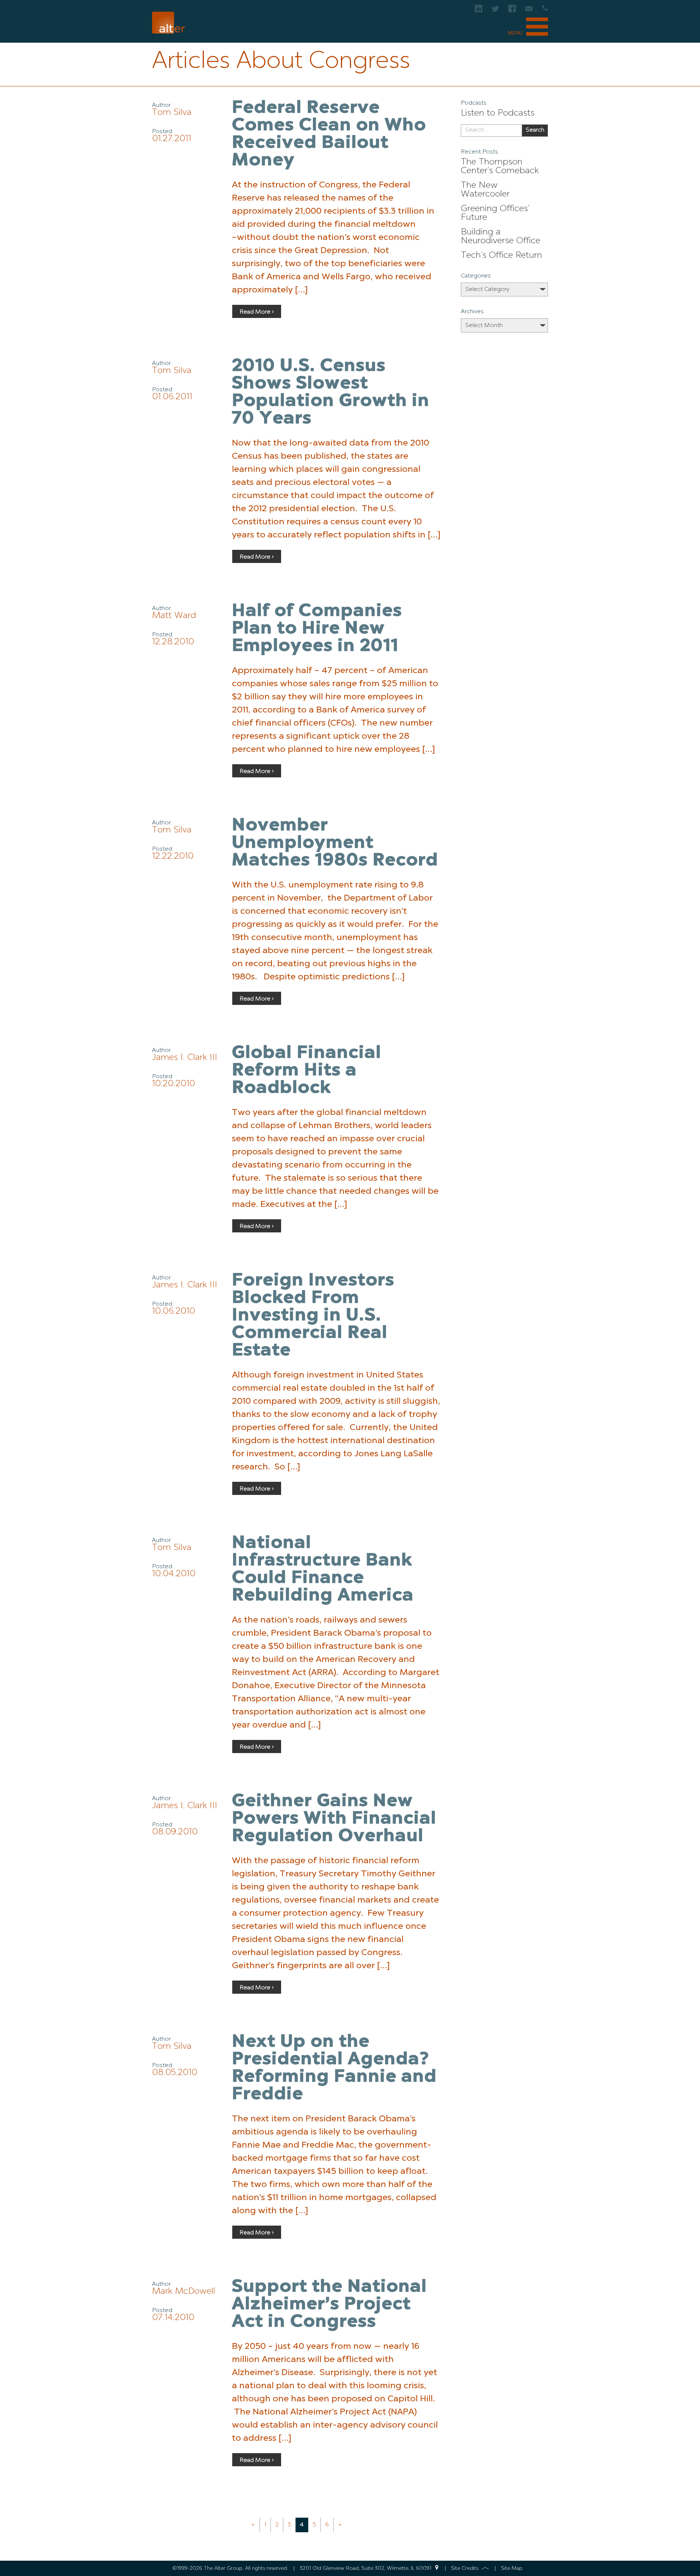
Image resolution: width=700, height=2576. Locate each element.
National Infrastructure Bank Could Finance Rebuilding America (323, 1570)
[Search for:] (491, 131)
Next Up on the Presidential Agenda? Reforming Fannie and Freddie (334, 2068)
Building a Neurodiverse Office (501, 237)
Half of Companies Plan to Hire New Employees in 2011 (317, 629)
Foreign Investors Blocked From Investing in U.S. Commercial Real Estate (313, 1316)
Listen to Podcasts (498, 113)
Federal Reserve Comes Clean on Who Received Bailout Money (329, 135)
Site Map (512, 2568)
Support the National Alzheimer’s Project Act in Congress (329, 2305)
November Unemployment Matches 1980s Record (335, 843)
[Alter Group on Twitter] (495, 11)
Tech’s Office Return (501, 256)
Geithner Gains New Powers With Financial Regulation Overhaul (334, 1819)
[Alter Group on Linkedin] (479, 11)
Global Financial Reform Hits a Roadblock (307, 1071)
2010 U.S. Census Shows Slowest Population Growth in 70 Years (331, 393)
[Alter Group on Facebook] (512, 11)
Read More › (257, 312)
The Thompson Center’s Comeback (500, 167)
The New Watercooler (485, 190)
